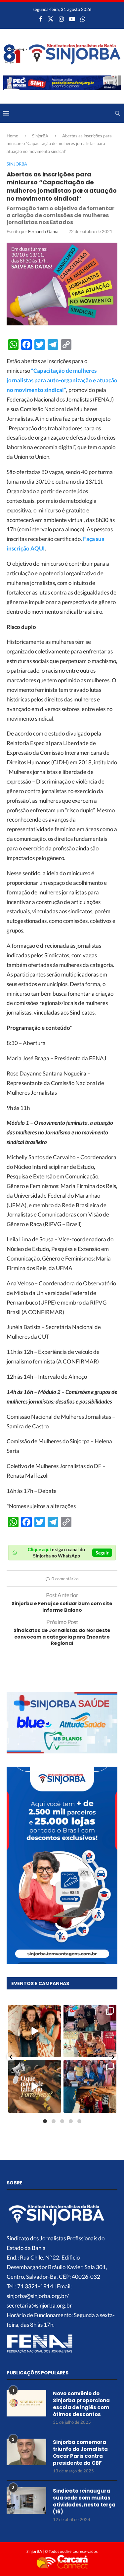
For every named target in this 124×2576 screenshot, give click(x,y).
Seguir (102, 1553)
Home (12, 136)
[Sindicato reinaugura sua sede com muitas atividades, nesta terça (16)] (26, 2501)
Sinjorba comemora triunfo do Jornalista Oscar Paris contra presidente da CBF (80, 2453)
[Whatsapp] (83, 19)
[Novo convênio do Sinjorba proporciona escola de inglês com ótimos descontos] (26, 2403)
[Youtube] (72, 19)
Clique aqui (39, 1549)
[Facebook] (41, 19)
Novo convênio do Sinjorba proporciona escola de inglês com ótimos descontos (81, 2404)
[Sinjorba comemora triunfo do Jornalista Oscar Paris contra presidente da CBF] (26, 2452)
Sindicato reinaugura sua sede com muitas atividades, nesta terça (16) (84, 2501)
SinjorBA (40, 136)
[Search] (117, 113)
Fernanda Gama (43, 231)
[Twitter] (51, 19)
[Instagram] (61, 19)
